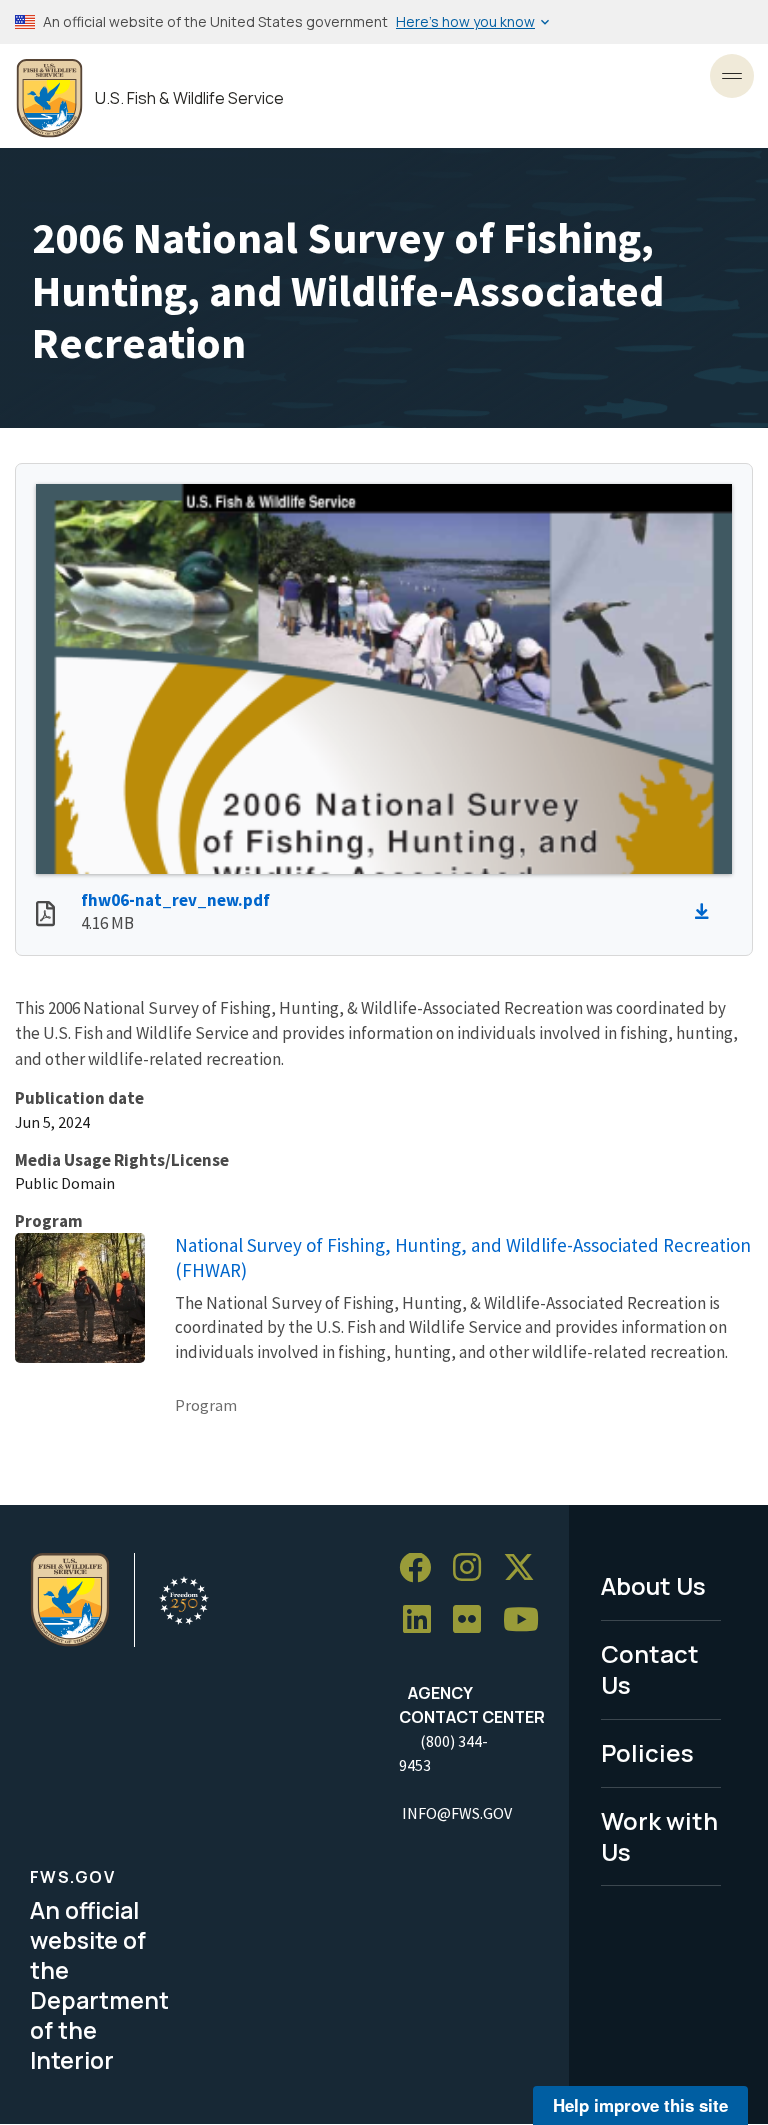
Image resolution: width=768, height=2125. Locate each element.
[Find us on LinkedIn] (424, 1620)
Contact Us (650, 1669)
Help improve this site (640, 2105)
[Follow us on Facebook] (422, 1568)
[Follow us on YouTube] (528, 1620)
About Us (653, 1585)
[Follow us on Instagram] (474, 1568)
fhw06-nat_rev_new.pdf (175, 900)
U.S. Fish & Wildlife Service (189, 98)
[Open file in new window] (45, 916)
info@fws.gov (457, 1813)
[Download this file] (707, 912)
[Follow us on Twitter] (526, 1568)
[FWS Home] (49, 98)
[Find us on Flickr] (474, 1620)
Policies (647, 1752)
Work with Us (659, 1836)
